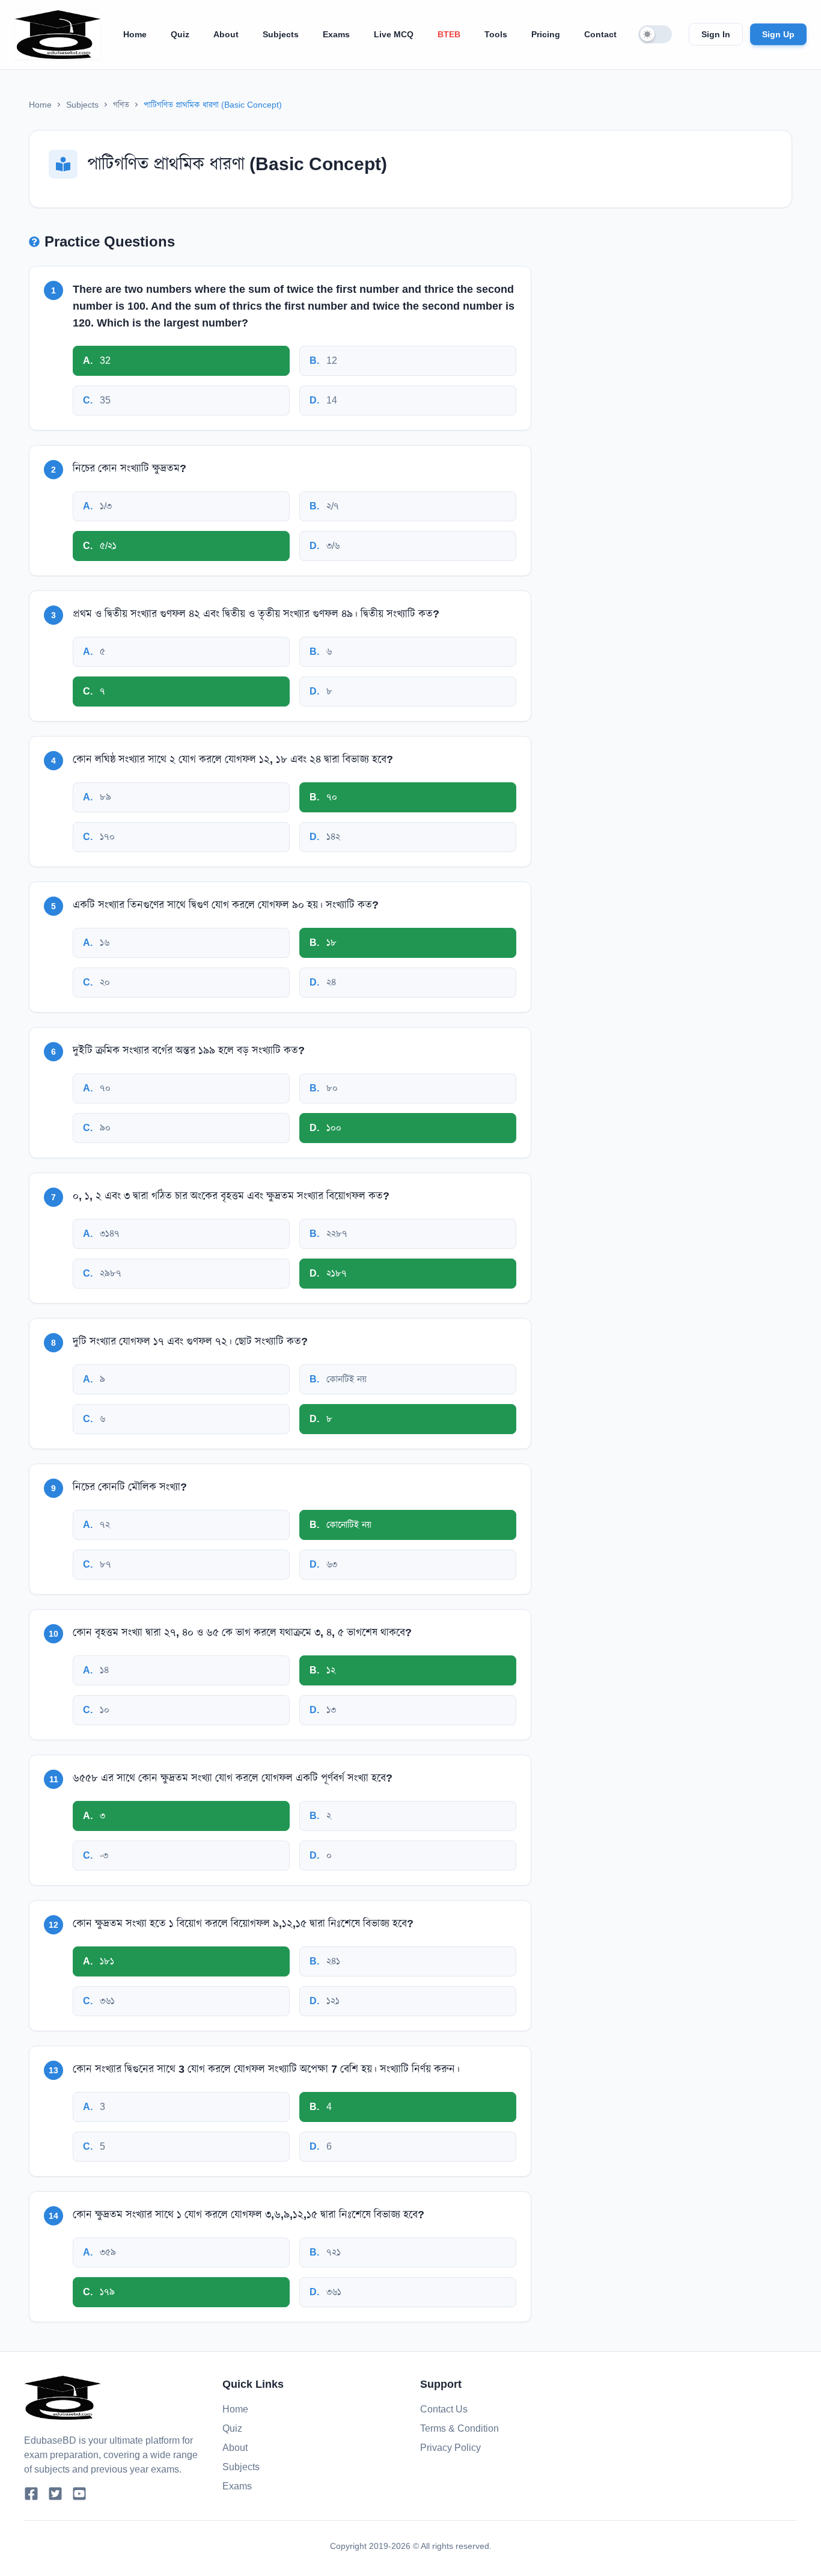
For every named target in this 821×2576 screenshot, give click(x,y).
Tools (496, 34)
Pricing (546, 34)
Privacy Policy (450, 2448)
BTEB (449, 34)
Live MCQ (394, 34)
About (226, 34)
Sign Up (778, 34)
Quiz (180, 34)
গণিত (121, 105)
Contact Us (444, 2409)
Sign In (716, 34)
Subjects (281, 34)
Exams (336, 34)
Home (135, 34)
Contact (600, 34)
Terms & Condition (459, 2428)
